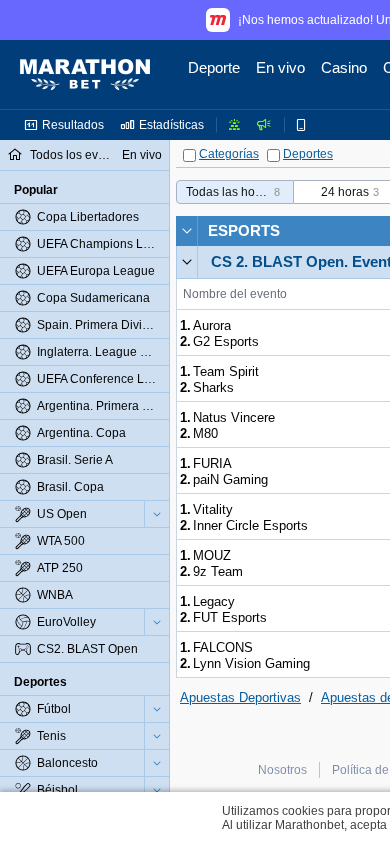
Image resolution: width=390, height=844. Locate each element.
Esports (244, 230)
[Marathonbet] (85, 75)
